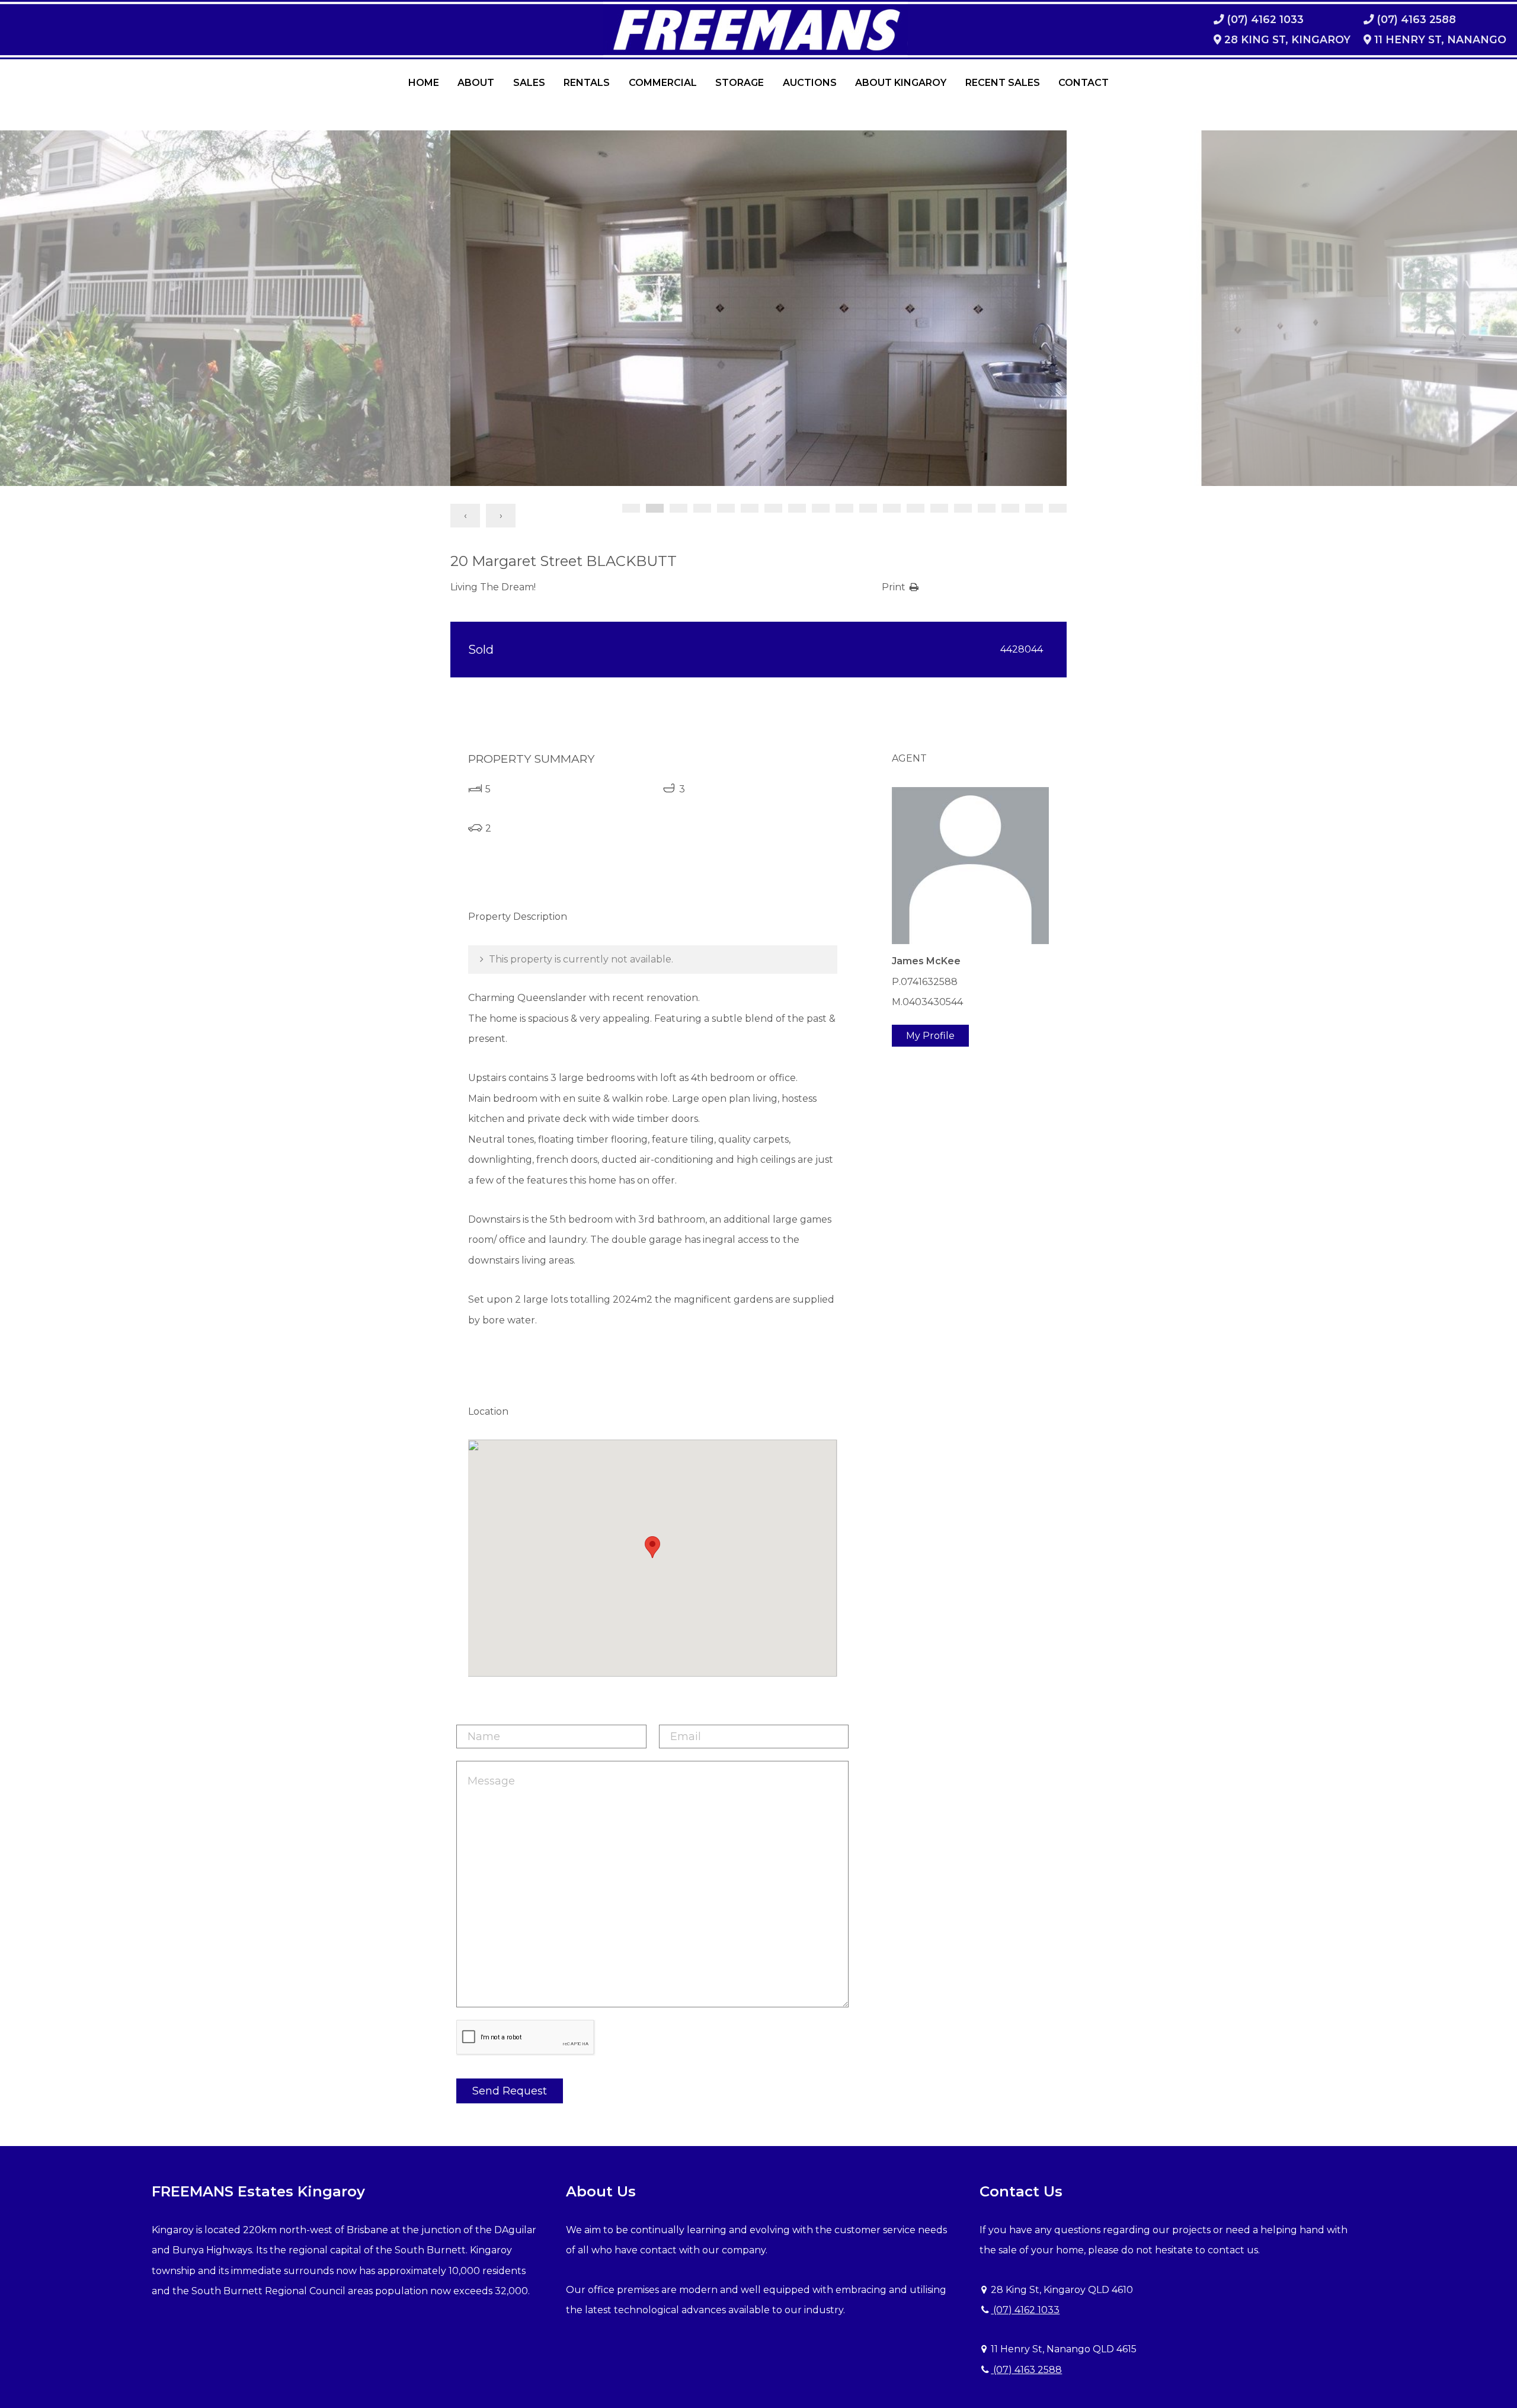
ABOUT (476, 83)
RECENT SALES (1003, 83)
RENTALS (587, 83)
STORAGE (740, 83)
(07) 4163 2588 (1026, 2370)
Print (894, 587)
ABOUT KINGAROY (901, 83)
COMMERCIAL (663, 83)
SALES (529, 83)
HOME (424, 83)
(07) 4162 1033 (1025, 2310)
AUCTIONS (810, 83)
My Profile (930, 1036)
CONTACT (1084, 83)
